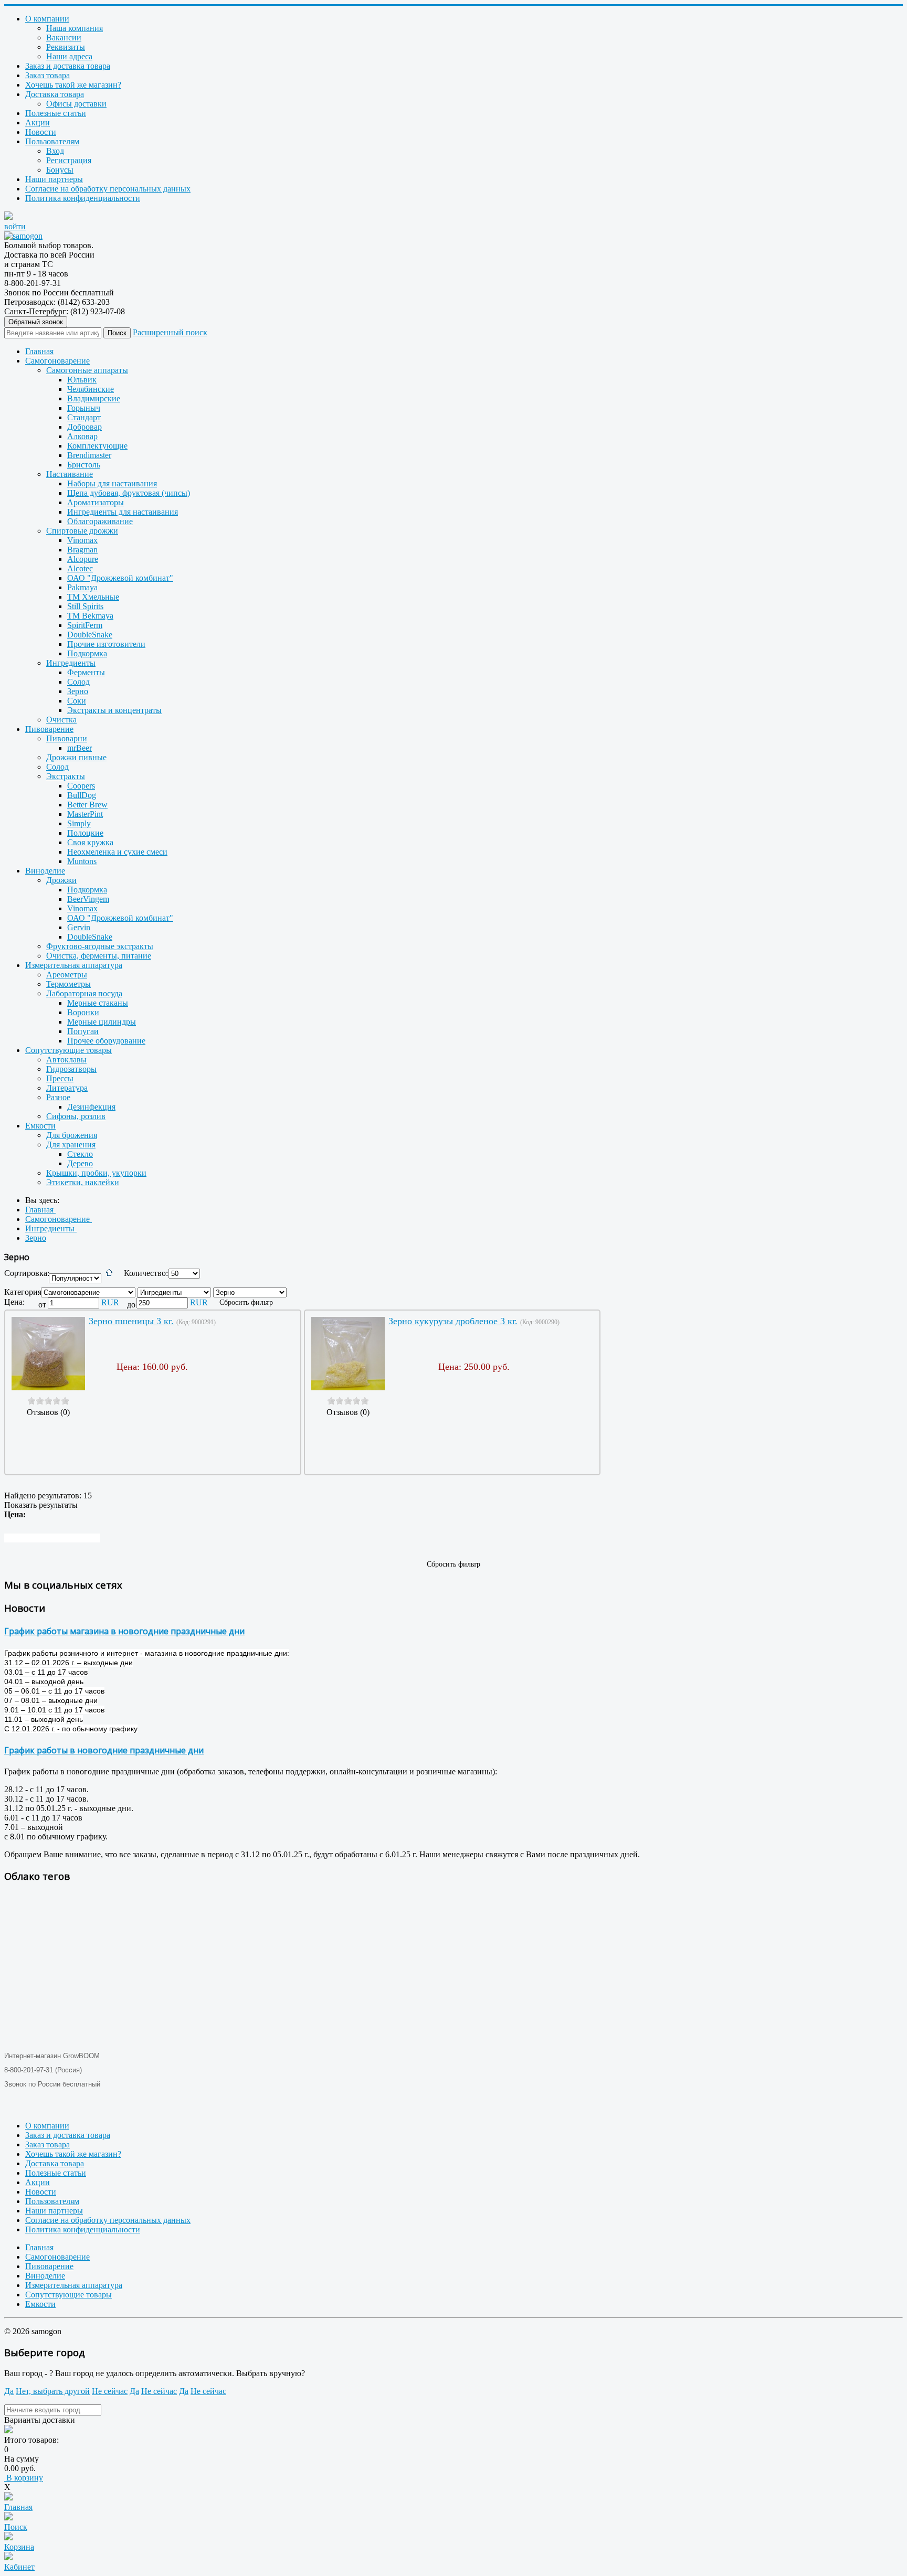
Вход (55, 151)
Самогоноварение (57, 361)
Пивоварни (67, 738)
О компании (47, 19)
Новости (41, 132)
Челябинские (91, 389)
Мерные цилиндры (102, 1022)
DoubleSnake (90, 635)
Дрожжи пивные (76, 757)
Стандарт (84, 417)
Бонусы (60, 170)
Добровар (85, 427)
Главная (39, 351)
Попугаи (83, 1031)
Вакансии (64, 38)
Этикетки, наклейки (83, 1182)
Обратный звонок (36, 322)
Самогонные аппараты (87, 370)
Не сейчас (110, 2391)
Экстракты (66, 776)
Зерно (78, 691)
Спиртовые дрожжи (82, 531)
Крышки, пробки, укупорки (96, 1173)
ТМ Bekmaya (90, 616)
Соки (77, 701)
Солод (78, 682)
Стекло (80, 1154)
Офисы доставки (76, 104)
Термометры (68, 984)
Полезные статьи (56, 113)
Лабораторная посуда (84, 993)
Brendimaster (89, 455)
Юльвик (82, 380)
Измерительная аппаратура (74, 965)
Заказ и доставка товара (68, 66)
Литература (67, 1088)
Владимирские (94, 398)
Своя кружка (90, 842)
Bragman (82, 550)
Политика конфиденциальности (83, 198)
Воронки (83, 1012)
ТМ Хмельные (93, 597)
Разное (58, 1097)
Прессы (60, 1078)
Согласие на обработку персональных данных (108, 189)
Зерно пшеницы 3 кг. (131, 1321)
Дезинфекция (91, 1107)
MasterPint (85, 814)
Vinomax (82, 540)
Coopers (81, 786)
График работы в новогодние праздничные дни (104, 1750)
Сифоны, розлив (76, 1116)
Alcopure (83, 559)
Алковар (82, 436)
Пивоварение (49, 729)
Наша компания (75, 28)
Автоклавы (66, 1060)
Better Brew (87, 805)
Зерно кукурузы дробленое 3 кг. (453, 1321)
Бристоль (84, 465)
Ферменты (86, 672)
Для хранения (71, 1145)
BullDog (82, 795)
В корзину (24, 2478)
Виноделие (45, 871)
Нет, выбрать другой (53, 2391)
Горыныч (84, 408)
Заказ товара (48, 75)
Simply (79, 823)
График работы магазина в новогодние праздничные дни (124, 1631)
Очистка (61, 720)
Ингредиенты (71, 663)
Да (9, 2391)
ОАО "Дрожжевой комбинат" (120, 578)
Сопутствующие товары (68, 1050)
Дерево (80, 1163)
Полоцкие (85, 833)
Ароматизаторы (96, 502)
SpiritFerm (85, 625)
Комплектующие (97, 446)
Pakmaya (82, 587)
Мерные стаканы (98, 1003)
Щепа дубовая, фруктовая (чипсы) (129, 493)
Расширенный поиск (170, 332)
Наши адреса (69, 56)
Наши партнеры (54, 179)
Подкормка (87, 653)
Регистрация (69, 160)
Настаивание (70, 474)
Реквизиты (66, 47)
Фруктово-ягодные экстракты (100, 946)
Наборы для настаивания (112, 483)
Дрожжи (61, 880)
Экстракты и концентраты (114, 710)
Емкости (40, 1126)
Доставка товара (55, 94)
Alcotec (80, 568)
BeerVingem (88, 899)
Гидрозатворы (71, 1069)
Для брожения (72, 1135)
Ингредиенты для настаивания (123, 512)
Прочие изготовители (106, 644)
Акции (38, 123)
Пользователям (52, 141)
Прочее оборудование (106, 1041)
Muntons (82, 861)
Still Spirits (85, 606)
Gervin (79, 927)
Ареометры (67, 975)
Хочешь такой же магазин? (73, 85)
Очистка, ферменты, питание (99, 956)
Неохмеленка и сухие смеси (117, 852)
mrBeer (80, 748)
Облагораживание (100, 521)
